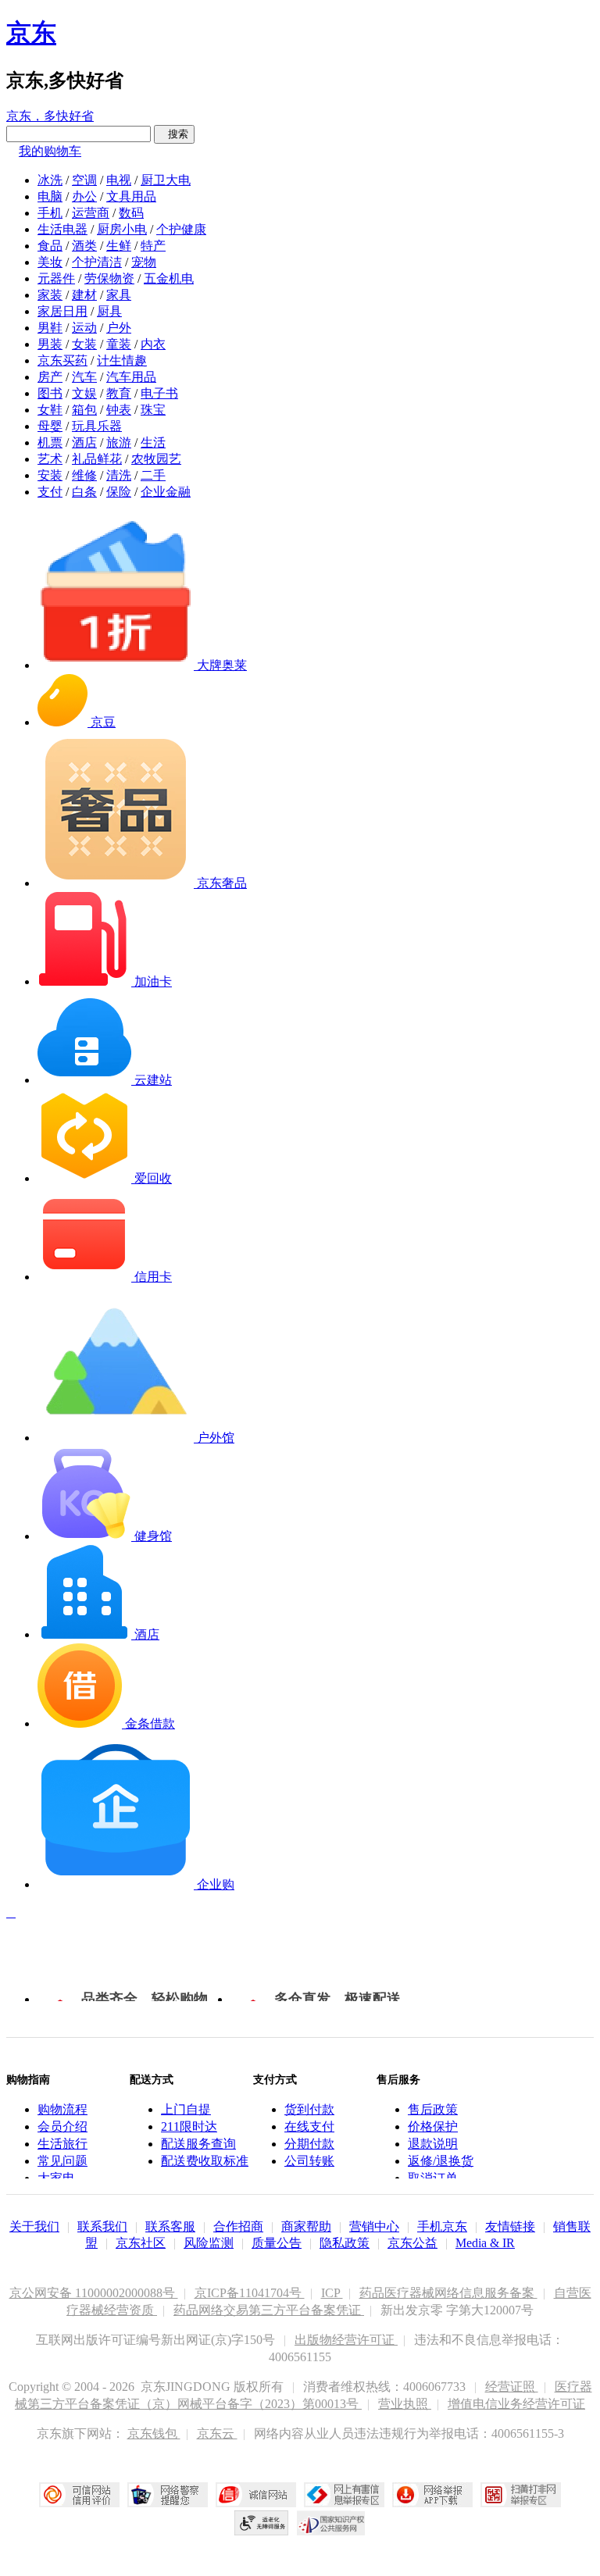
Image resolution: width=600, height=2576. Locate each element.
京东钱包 (154, 2433)
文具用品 (131, 196)
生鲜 (119, 246)
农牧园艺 (156, 459)
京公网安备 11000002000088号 (94, 2293)
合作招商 (238, 2226)
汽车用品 (131, 377)
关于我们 (34, 2226)
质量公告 (277, 2243)
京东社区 (141, 2243)
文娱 (84, 393)
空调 (84, 180)
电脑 (50, 196)
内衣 (153, 344)
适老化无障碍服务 (262, 2523)
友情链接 (510, 2226)
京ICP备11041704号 (250, 2293)
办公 (84, 196)
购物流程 (62, 2109)
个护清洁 (97, 262)
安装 (50, 475)
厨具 (109, 311)
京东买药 (62, 360)
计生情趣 (122, 360)
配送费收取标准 (205, 2161)
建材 (84, 295)
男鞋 (50, 328)
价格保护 (433, 2126)
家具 (119, 295)
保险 (119, 492)
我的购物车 (50, 151)
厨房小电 (122, 229)
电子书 (159, 393)
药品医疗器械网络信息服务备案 (448, 2293)
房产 (50, 377)
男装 (50, 344)
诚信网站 (256, 2495)
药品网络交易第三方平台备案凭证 (269, 2310)
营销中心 (374, 2226)
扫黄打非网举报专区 (521, 2495)
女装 (84, 344)
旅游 (119, 442)
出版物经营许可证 (346, 2340)
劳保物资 (109, 278)
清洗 (119, 475)
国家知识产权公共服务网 (331, 2523)
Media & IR (485, 2243)
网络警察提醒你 (168, 2495)
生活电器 (62, 229)
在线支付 (309, 2126)
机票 (50, 442)
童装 (119, 344)
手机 (50, 213)
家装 (50, 295)
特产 (153, 246)
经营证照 (512, 2387)
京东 (31, 33)
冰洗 (50, 180)
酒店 (84, 442)
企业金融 (166, 492)
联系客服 (170, 2226)
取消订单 (433, 2178)
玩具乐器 (97, 426)
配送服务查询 (198, 2144)
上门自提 (186, 2109)
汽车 (84, 377)
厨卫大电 (166, 180)
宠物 (144, 262)
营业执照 (405, 2404)
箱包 (84, 410)
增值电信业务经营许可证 (516, 2404)
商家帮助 (306, 2226)
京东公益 (412, 2243)
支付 (50, 492)
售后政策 (433, 2109)
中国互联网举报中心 (344, 2495)
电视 (119, 180)
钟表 (119, 410)
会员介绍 (62, 2126)
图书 (50, 393)
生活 (153, 442)
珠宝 (153, 410)
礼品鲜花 (97, 459)
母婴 (50, 426)
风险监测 (209, 2243)
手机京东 (442, 2226)
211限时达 (189, 2126)
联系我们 (102, 2226)
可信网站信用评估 (79, 2495)
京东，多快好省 (50, 116)
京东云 (217, 2433)
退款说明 (433, 2144)
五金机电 (169, 278)
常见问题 (62, 2161)
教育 (119, 393)
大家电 (56, 2178)
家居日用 (62, 311)
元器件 (56, 278)
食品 (50, 246)
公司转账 (309, 2161)
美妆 (50, 262)
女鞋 (50, 410)
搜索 (174, 134)
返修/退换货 (441, 2161)
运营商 (91, 213)
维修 (84, 475)
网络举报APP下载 (432, 2495)
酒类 (84, 246)
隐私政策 (345, 2243)
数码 (131, 213)
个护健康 (181, 229)
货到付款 (309, 2109)
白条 (84, 492)
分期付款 (309, 2144)
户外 (119, 328)
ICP (332, 2293)
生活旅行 (62, 2144)
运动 (84, 328)
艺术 (50, 459)
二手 (153, 475)
